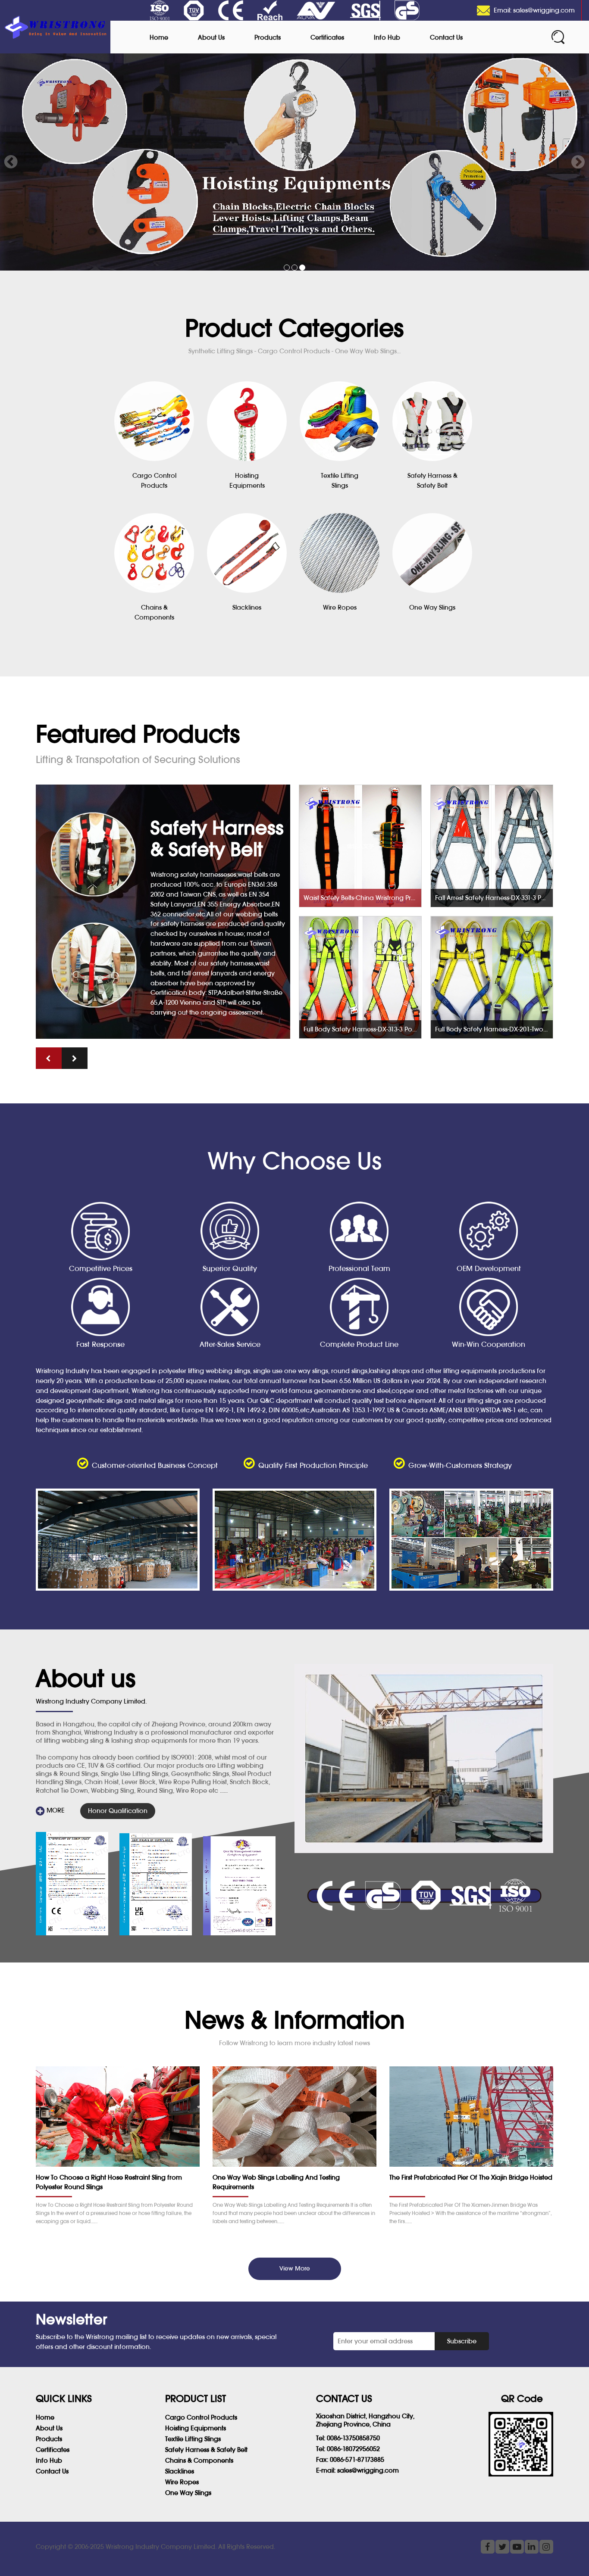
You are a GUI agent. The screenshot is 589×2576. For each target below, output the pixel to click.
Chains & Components (199, 2460)
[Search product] (558, 37)
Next (578, 162)
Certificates (327, 37)
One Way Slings (188, 2493)
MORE (55, 1810)
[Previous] (49, 1058)
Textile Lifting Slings (193, 2439)
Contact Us (446, 37)
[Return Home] (55, 27)
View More (295, 2268)
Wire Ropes (182, 2482)
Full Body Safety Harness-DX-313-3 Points (362, 1029)
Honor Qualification (118, 1811)
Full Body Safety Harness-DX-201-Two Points (494, 1029)
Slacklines (180, 2471)
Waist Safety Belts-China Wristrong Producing (362, 898)
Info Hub (387, 37)
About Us (211, 37)
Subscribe (462, 2341)
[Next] (75, 1058)
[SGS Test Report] (72, 1884)
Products (268, 37)
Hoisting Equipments (196, 2428)
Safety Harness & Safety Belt (206, 2450)
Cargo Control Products (201, 2417)
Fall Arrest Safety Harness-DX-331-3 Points (494, 898)
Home (159, 37)
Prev (11, 162)
